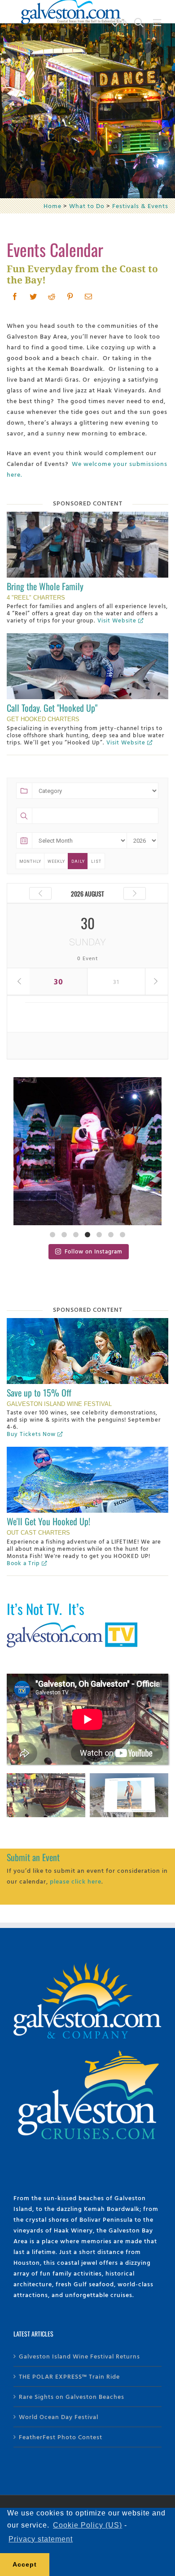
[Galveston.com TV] (74, 1624)
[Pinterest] (70, 296)
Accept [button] (25, 2564)
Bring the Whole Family (45, 586)
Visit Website (117, 620)
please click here (76, 1881)
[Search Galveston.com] (139, 23)
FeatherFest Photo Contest (61, 2437)
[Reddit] (52, 296)
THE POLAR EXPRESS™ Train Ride (69, 2376)
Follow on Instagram (94, 1251)
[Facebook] (15, 296)
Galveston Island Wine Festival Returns (79, 2356)
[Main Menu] (157, 23)
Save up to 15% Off (39, 1392)
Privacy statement (41, 2539)
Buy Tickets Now (31, 1434)
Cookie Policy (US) (87, 2525)
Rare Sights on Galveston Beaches (72, 2396)
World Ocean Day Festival (59, 2417)
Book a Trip (23, 1563)
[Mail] (89, 296)
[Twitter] (33, 296)
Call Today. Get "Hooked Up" (52, 708)
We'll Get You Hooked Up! (48, 1521)
